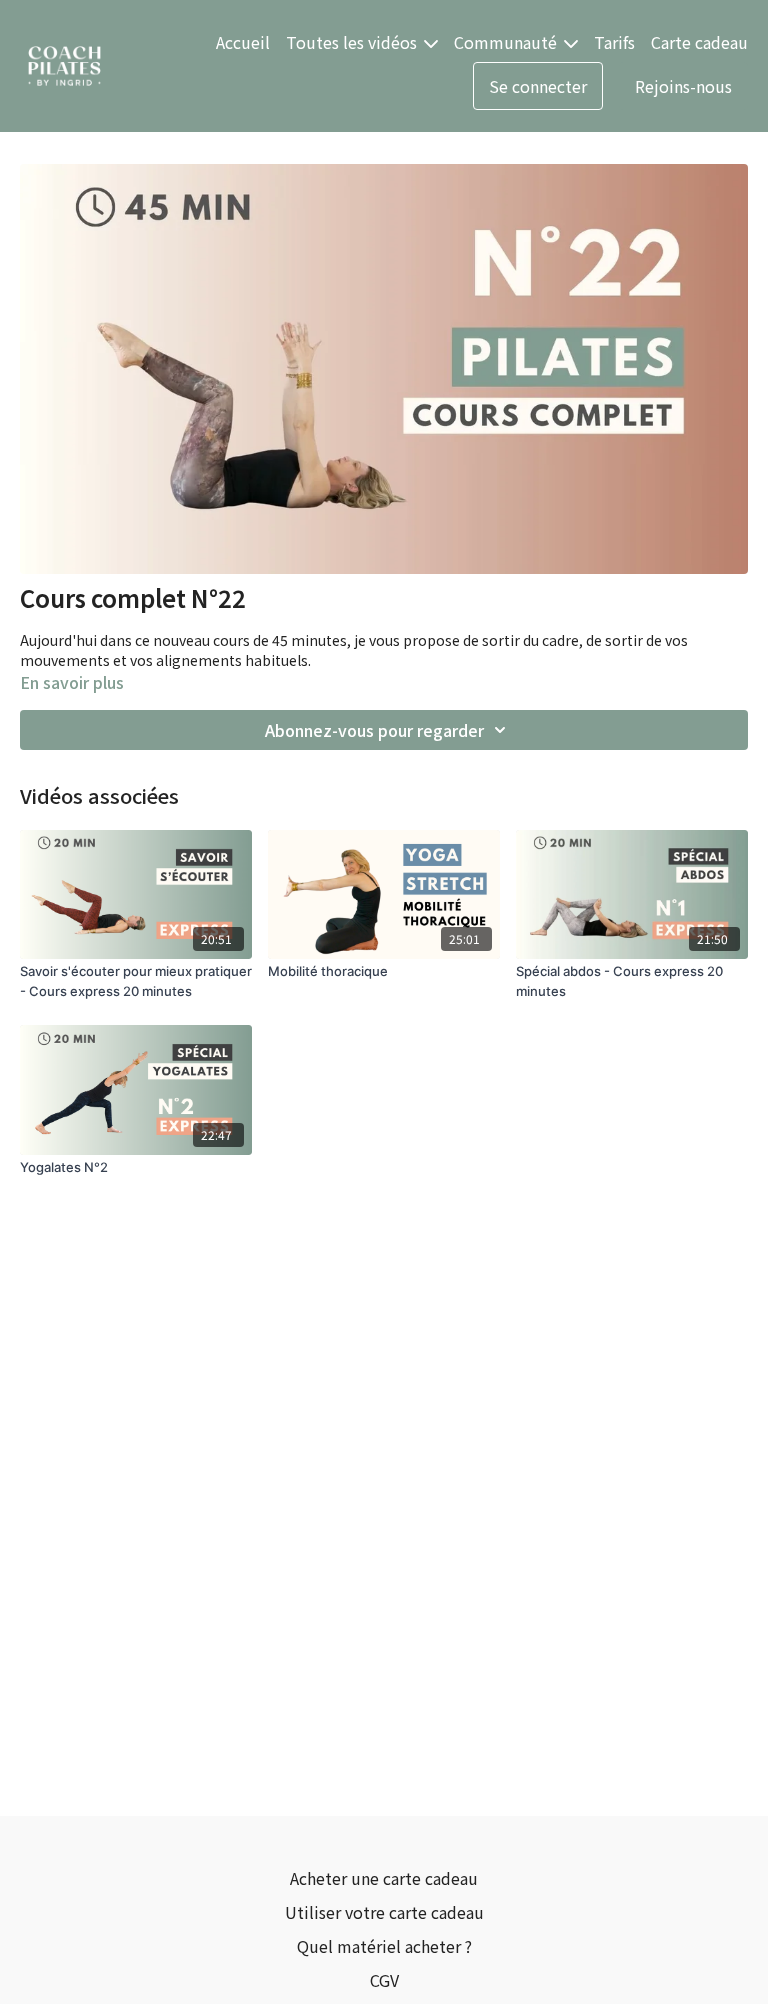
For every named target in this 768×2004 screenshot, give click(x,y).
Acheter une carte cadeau (384, 1878)
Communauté (507, 42)
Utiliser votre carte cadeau (384, 1912)
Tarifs (614, 42)
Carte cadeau (699, 42)
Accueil (243, 42)
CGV (384, 1980)
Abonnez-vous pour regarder (374, 730)
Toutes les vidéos (353, 42)
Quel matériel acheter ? (384, 1946)
